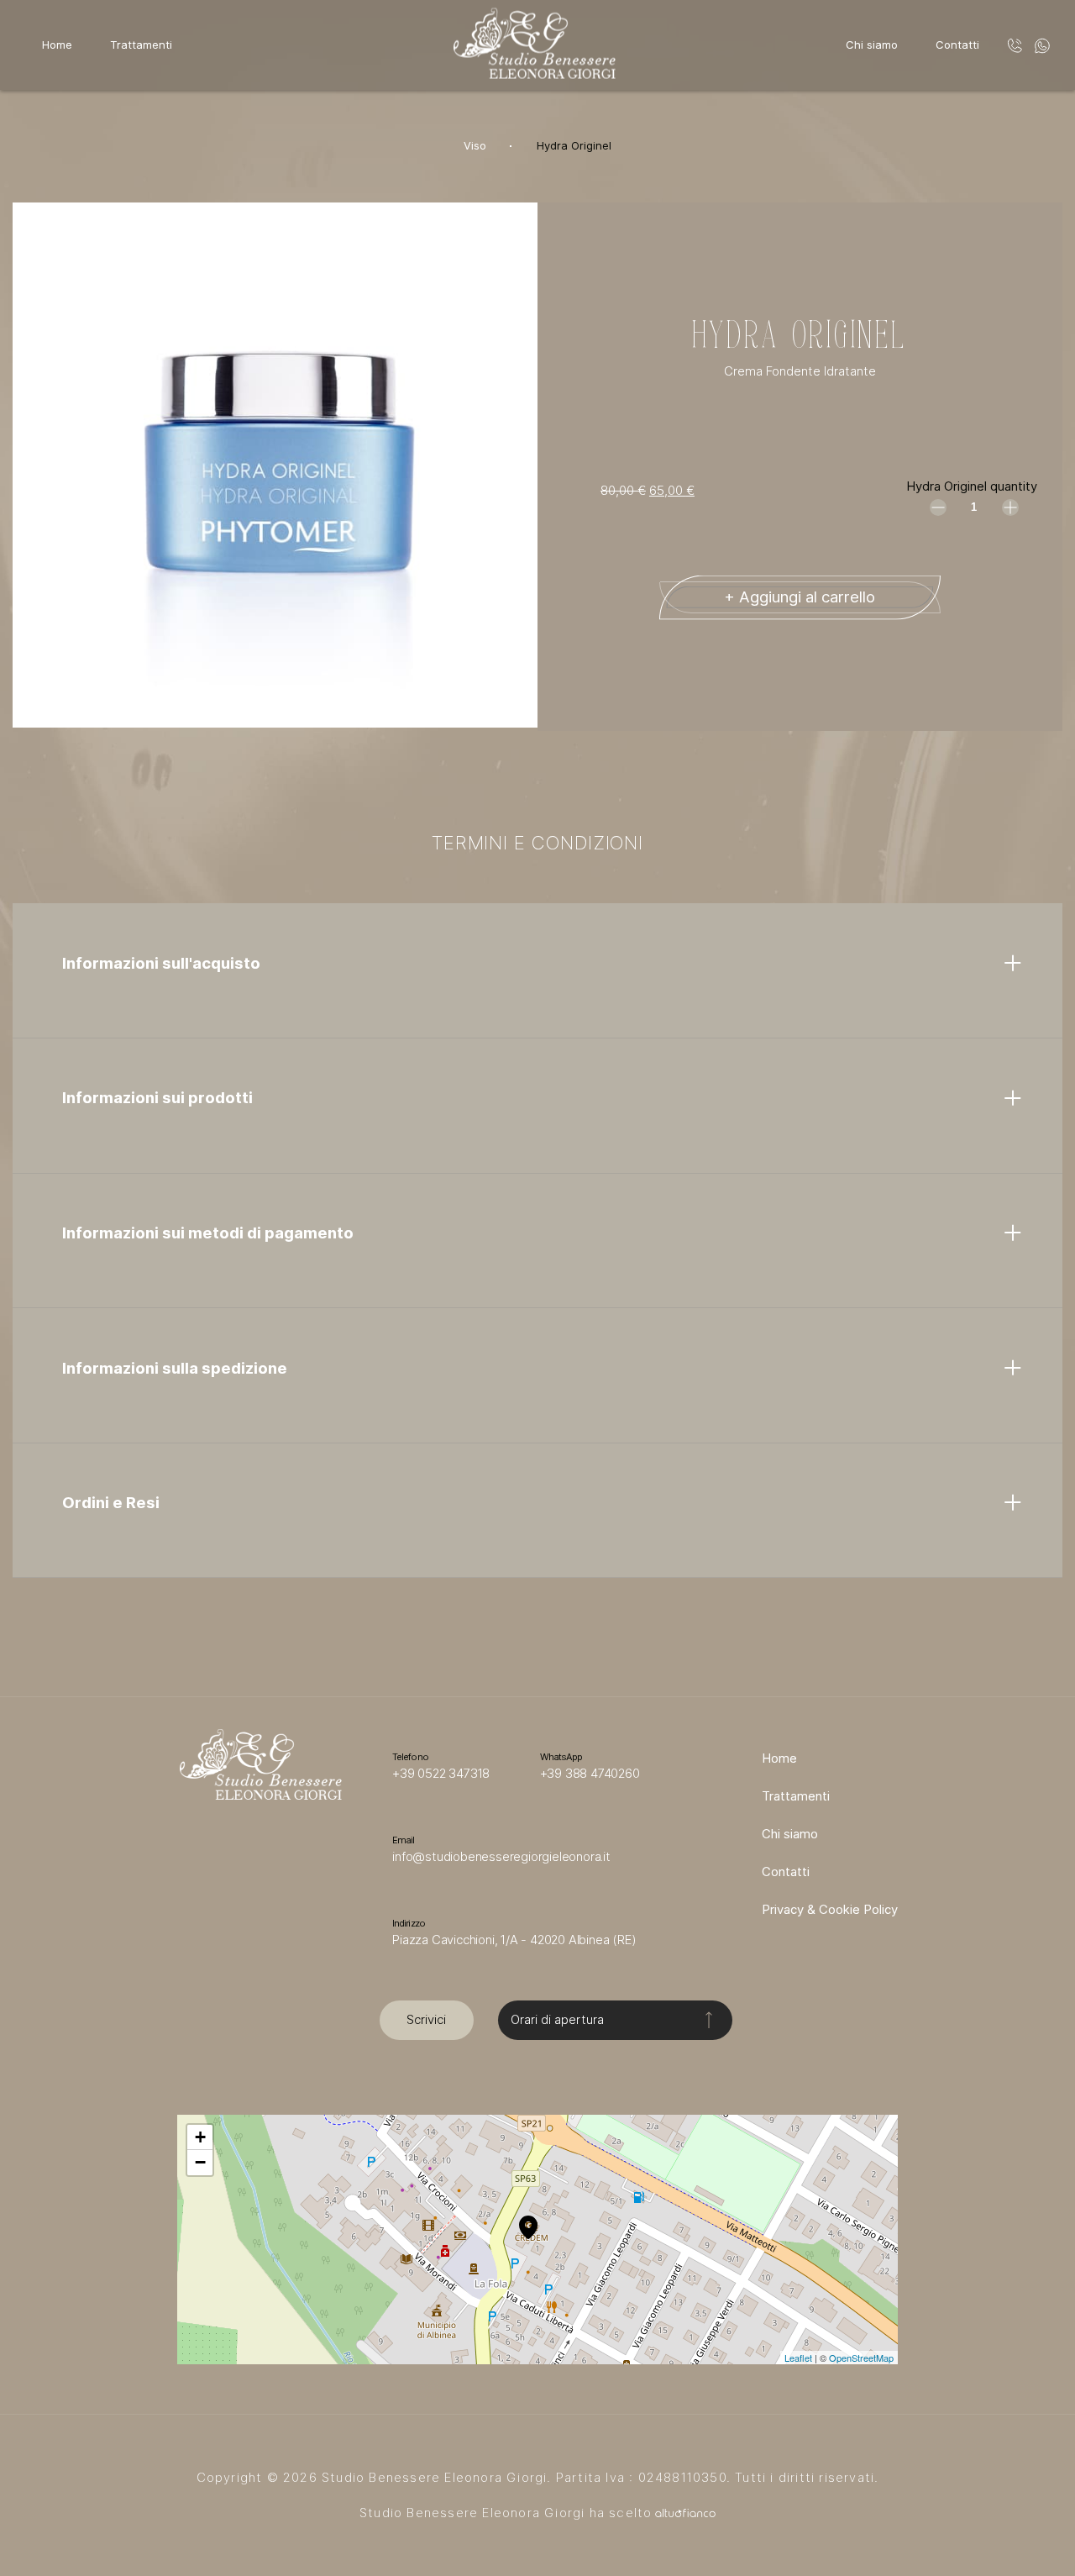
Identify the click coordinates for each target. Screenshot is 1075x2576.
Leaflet (798, 2358)
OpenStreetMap (861, 2358)
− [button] (200, 2162)
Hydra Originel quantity (972, 486)
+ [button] (200, 2137)
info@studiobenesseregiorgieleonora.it (501, 1857)
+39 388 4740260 (590, 1774)
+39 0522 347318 (441, 1774)
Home (57, 45)
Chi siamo (872, 45)
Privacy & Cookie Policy (830, 1910)
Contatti (957, 45)
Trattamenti (141, 45)
